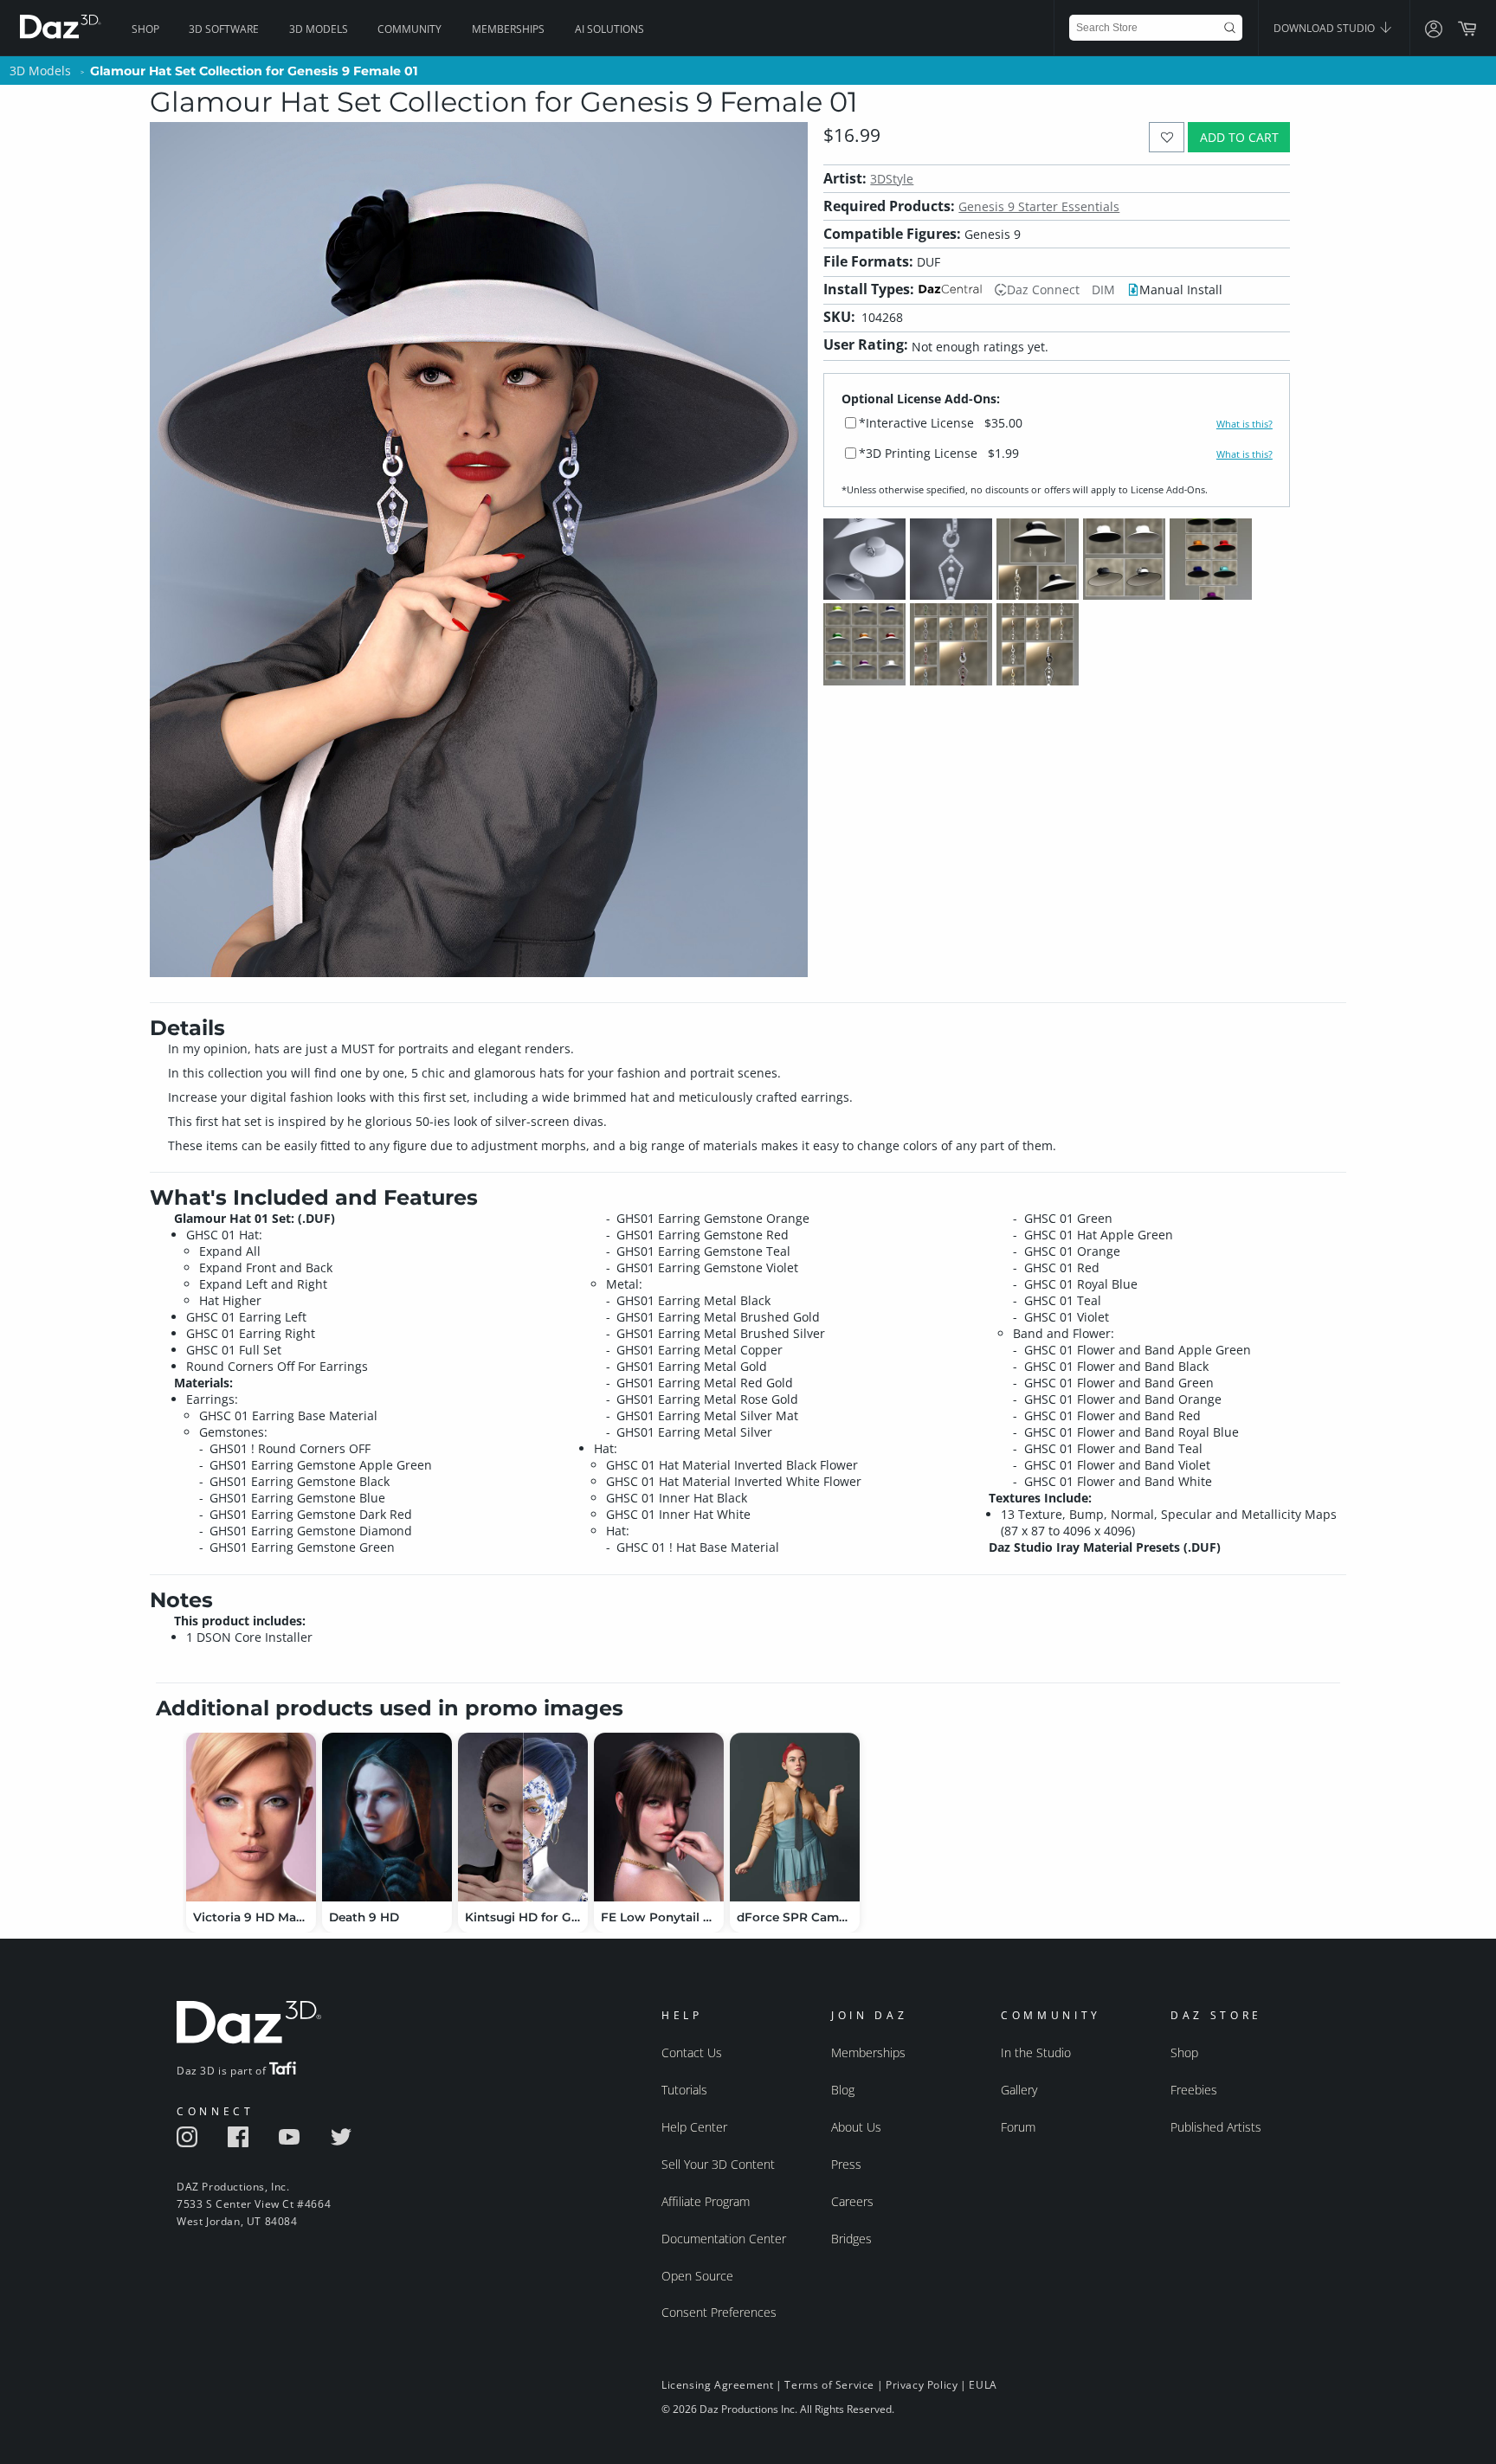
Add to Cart (1239, 137)
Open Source (697, 2276)
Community (409, 29)
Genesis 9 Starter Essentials (1039, 206)
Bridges (851, 2239)
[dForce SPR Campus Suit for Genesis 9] (795, 1817)
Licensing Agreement (717, 2385)
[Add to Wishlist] (1167, 137)
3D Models (319, 29)
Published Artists (1216, 2127)
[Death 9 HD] (387, 1817)
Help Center (694, 2127)
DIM (1103, 290)
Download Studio (1325, 28)
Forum (1018, 2127)
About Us (856, 2127)
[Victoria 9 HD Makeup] (251, 1817)
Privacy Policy (922, 2385)
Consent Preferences (719, 2312)
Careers (852, 2201)
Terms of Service (829, 2385)
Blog (843, 2090)
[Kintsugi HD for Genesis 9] (523, 1817)
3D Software (224, 29)
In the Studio (1036, 2052)
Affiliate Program (706, 2201)
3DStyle (892, 179)
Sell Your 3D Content (718, 2164)
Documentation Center (724, 2239)
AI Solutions (609, 29)
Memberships (508, 29)
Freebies (1194, 2090)
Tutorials (684, 2090)
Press (846, 2164)
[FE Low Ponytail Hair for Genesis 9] (659, 1817)
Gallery (1019, 2090)
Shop (145, 29)
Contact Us (692, 2052)
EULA (983, 2385)
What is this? (1245, 424)
